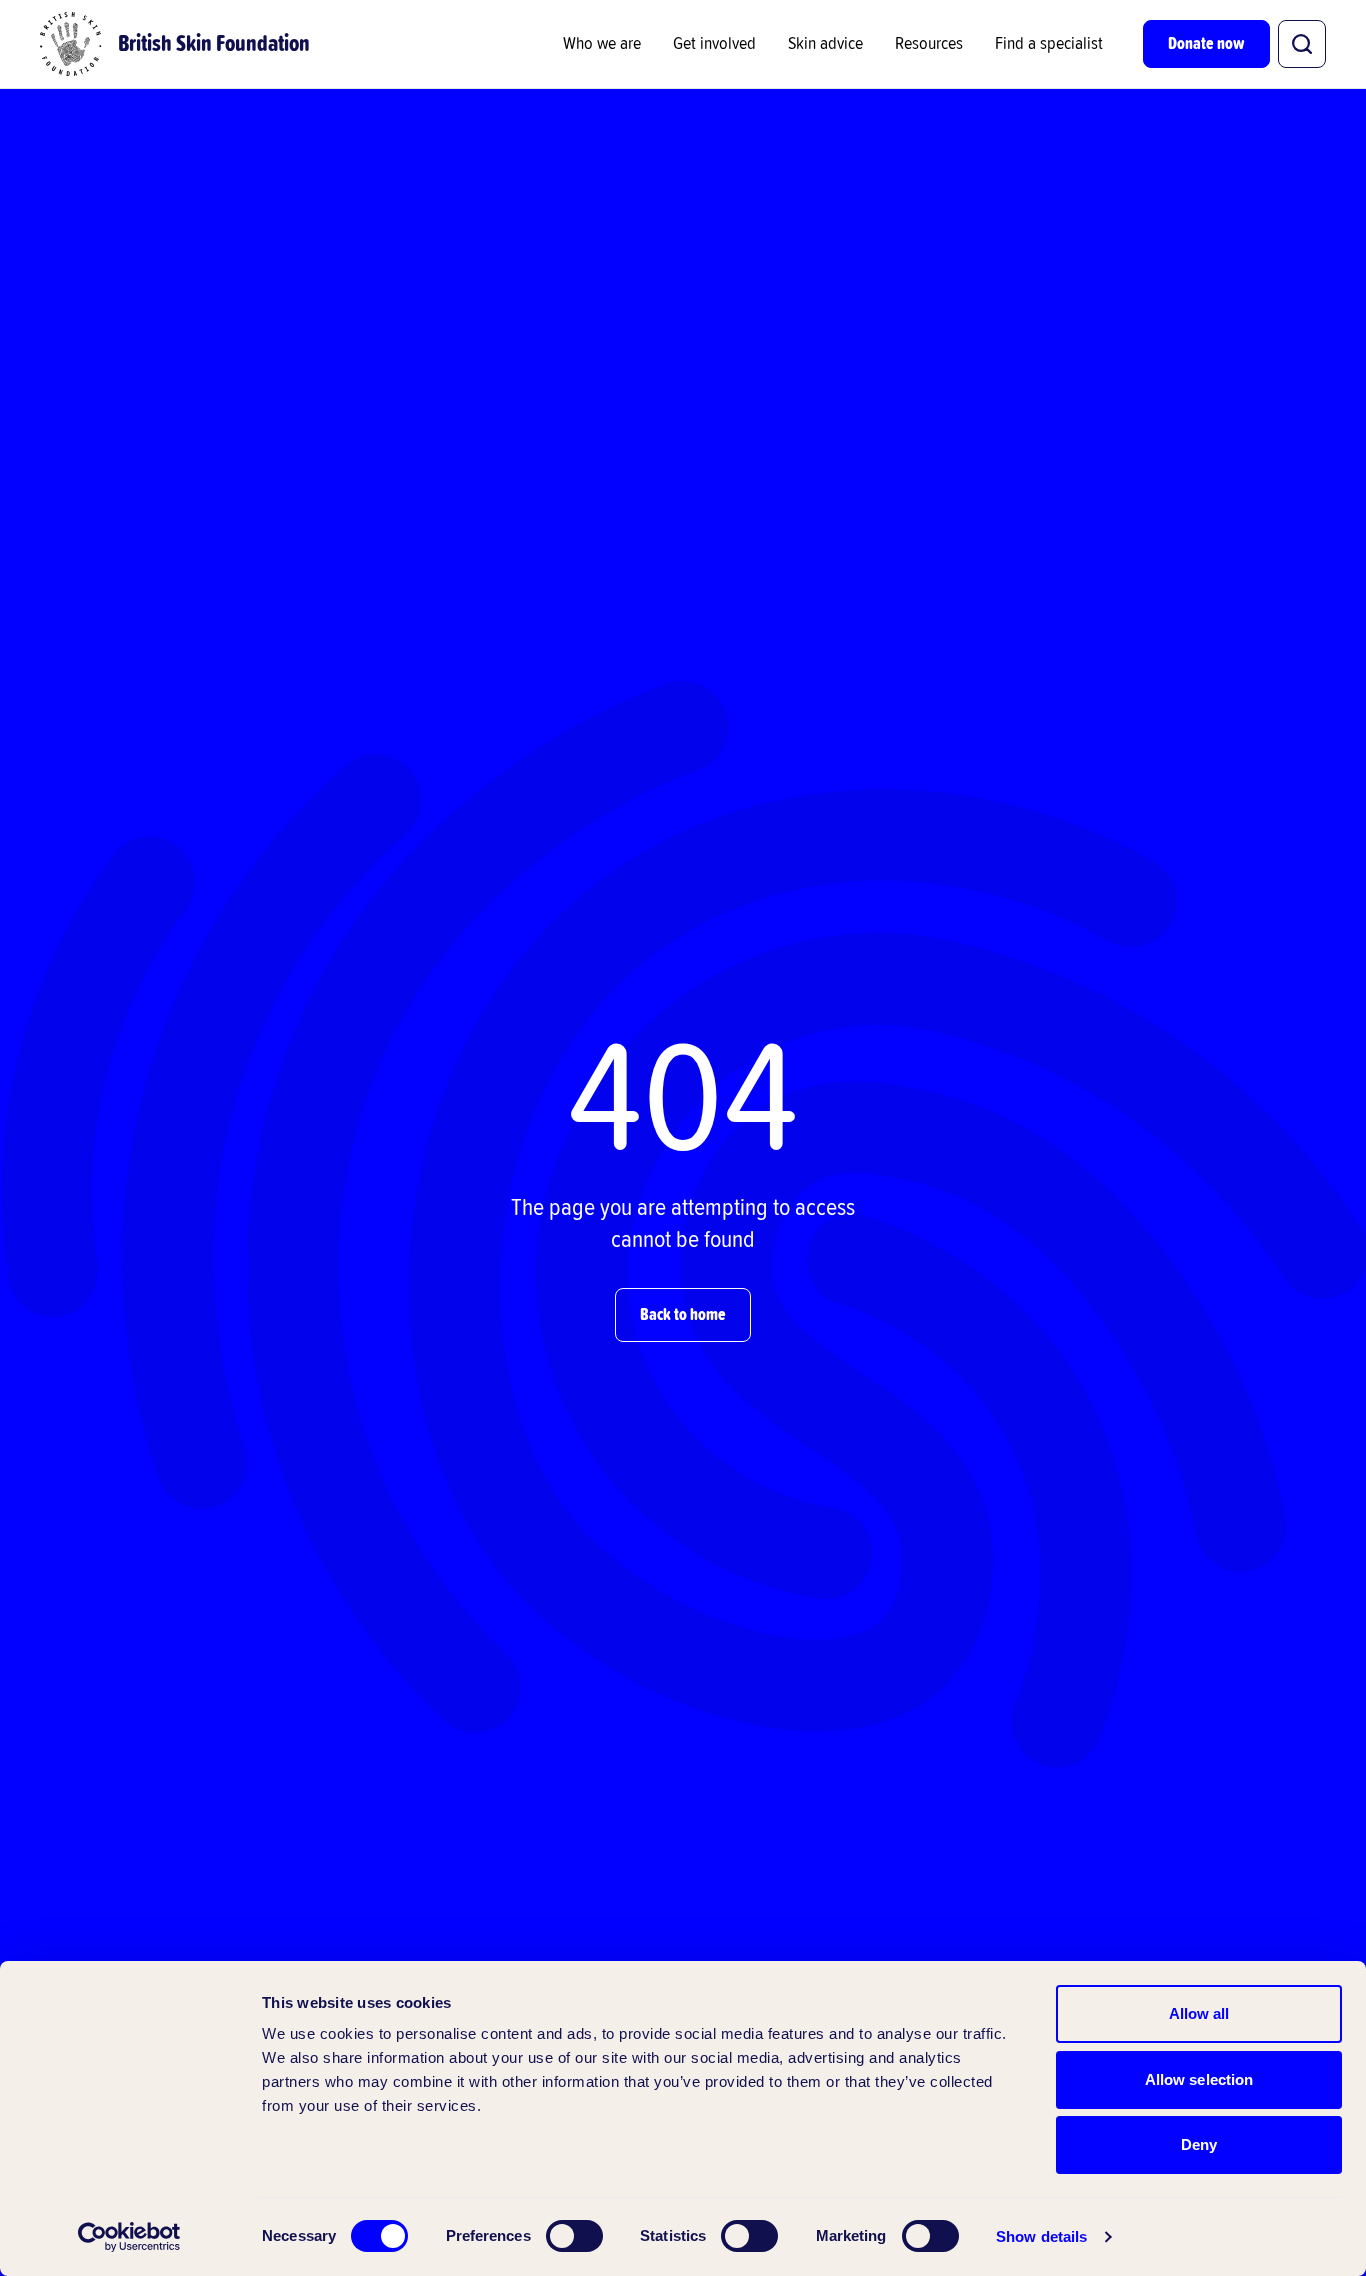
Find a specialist (1049, 44)
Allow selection (1199, 2079)
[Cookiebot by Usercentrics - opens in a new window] (129, 2237)
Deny (1199, 2144)
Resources (929, 44)
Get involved (714, 44)
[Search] (1302, 44)
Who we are (602, 44)
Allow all (1199, 2013)
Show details (1041, 2236)
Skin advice (825, 44)
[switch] (574, 2236)
